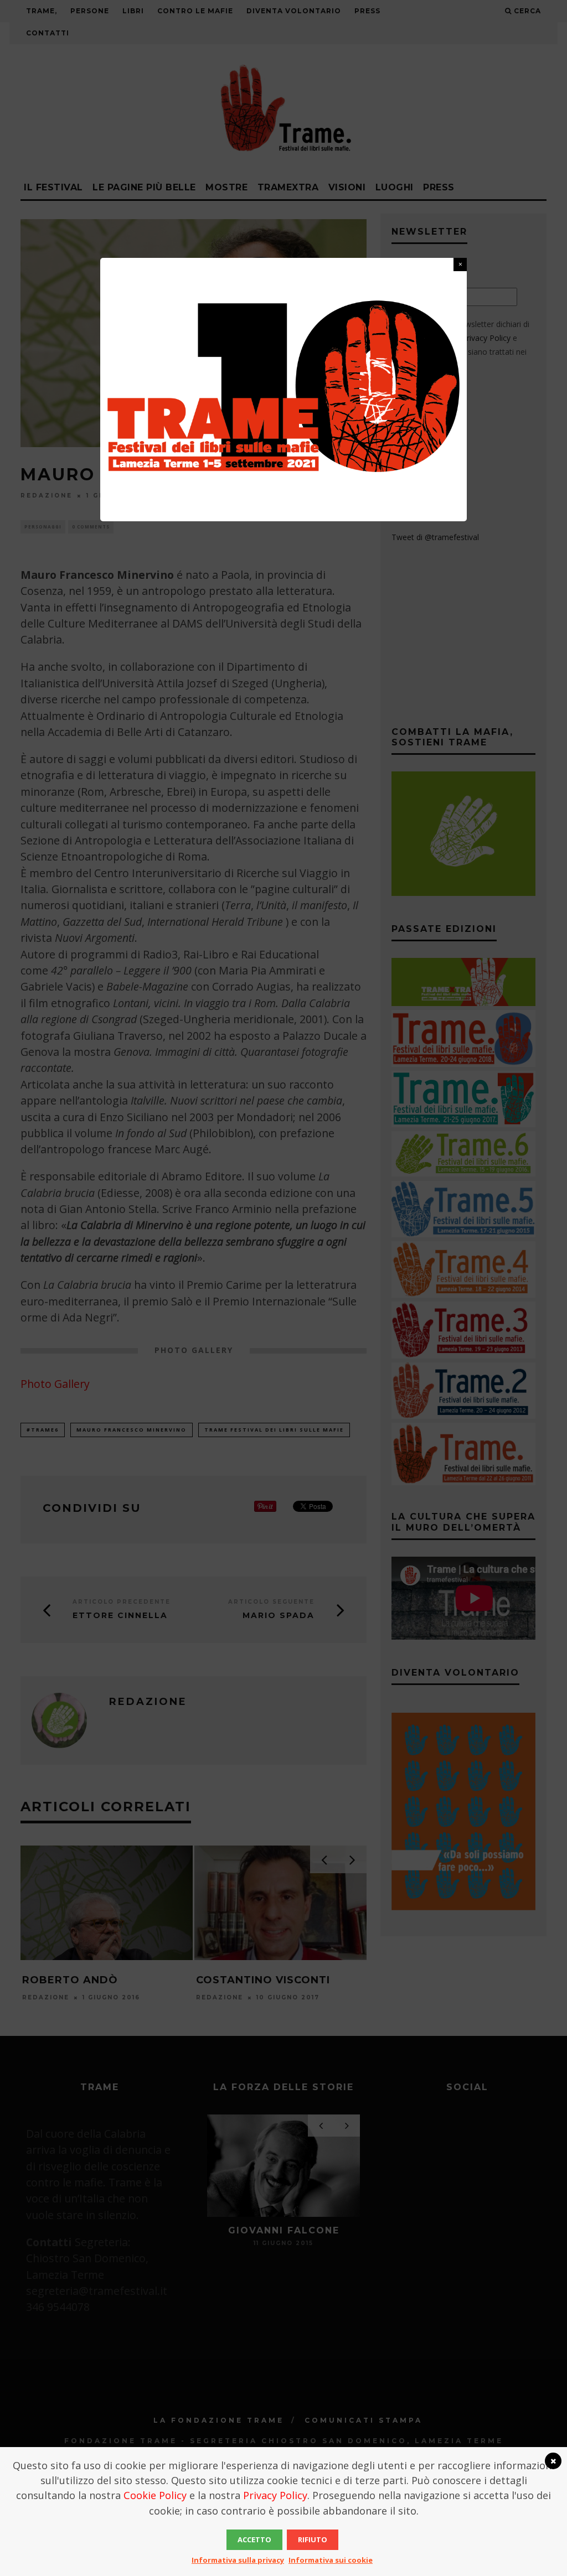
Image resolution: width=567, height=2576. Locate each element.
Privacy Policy (275, 2495)
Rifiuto (313, 2539)
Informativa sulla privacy (238, 2560)
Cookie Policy (155, 2495)
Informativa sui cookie (331, 2560)
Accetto (254, 2539)
